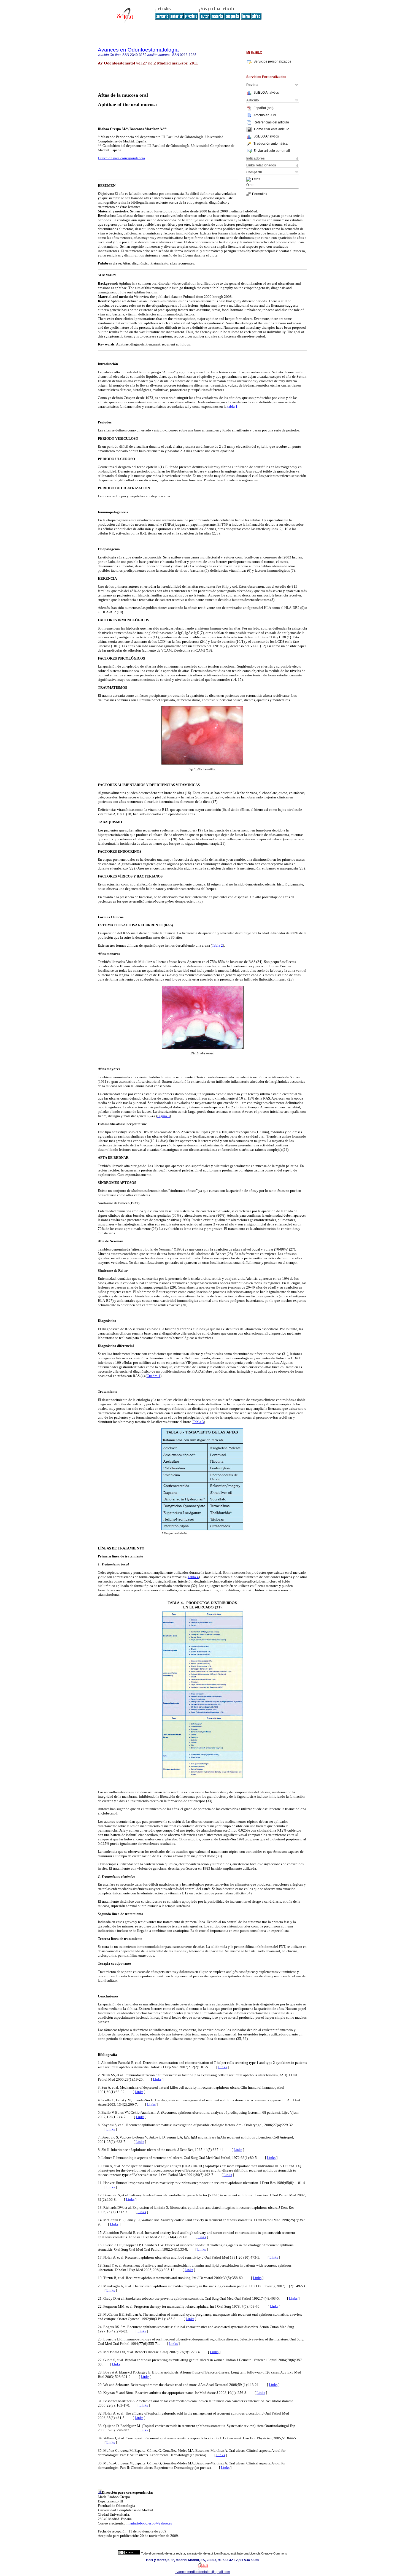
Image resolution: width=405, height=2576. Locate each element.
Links (222, 2067)
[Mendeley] (249, 179)
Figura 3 (164, 1116)
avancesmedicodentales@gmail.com (202, 2572)
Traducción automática (271, 144)
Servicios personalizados (272, 61)
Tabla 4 (193, 1577)
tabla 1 (232, 407)
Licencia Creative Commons (268, 2553)
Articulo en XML (265, 115)
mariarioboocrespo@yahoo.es (150, 2523)
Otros (256, 179)
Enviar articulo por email (272, 151)
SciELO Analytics (266, 93)
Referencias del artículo (271, 122)
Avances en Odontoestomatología (138, 50)
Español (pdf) (264, 108)
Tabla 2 (217, 945)
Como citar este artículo (272, 129)
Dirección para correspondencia (121, 158)
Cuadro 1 (153, 1376)
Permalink (260, 194)
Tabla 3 (198, 1422)
